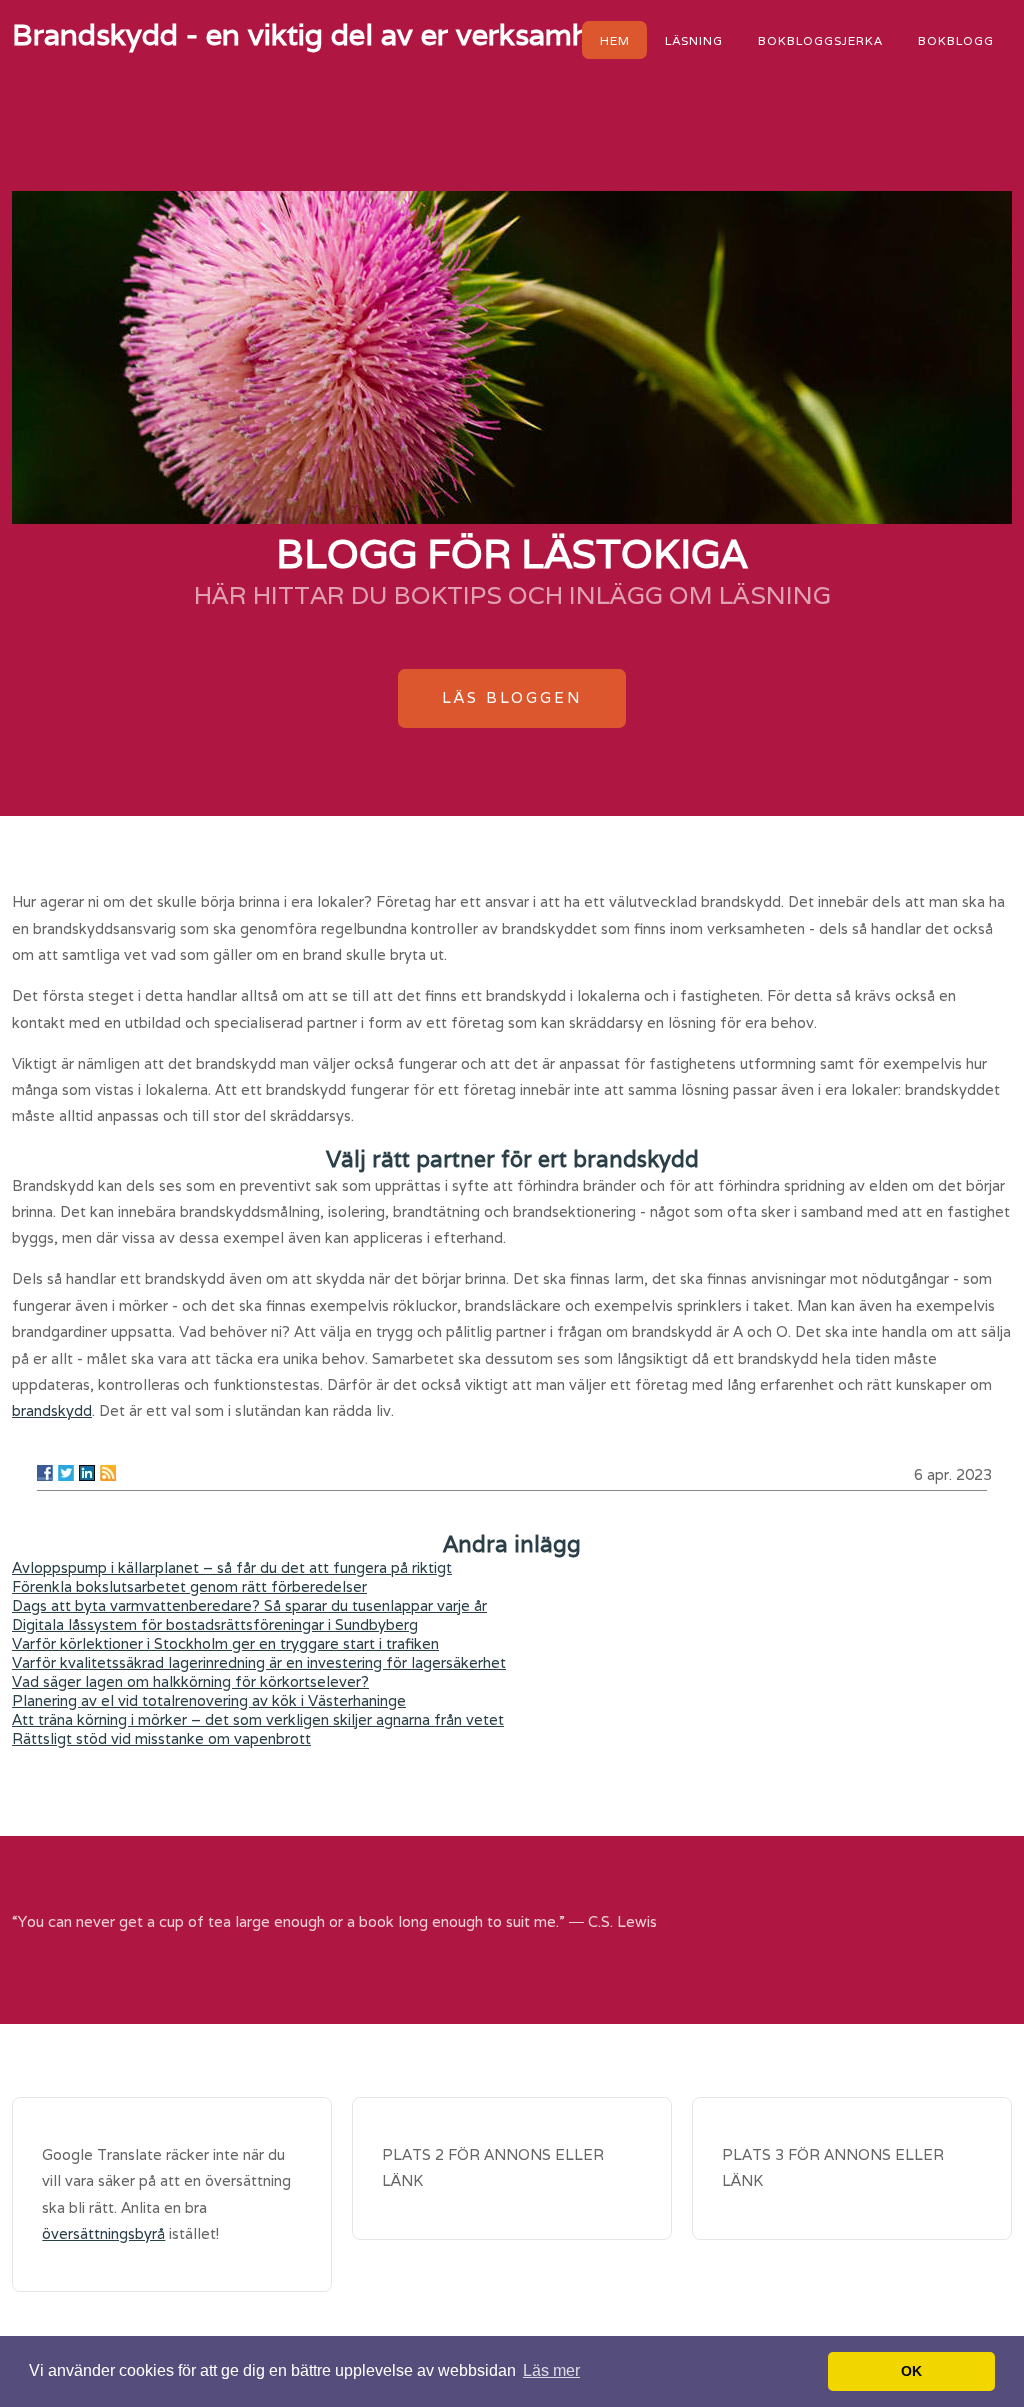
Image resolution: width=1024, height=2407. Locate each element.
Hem (615, 39)
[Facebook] (45, 1473)
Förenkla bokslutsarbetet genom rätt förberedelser (189, 1586)
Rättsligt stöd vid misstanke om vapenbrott (161, 1738)
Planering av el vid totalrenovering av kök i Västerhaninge (209, 1700)
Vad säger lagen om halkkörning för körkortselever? (190, 1681)
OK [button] (911, 2371)
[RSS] (108, 1473)
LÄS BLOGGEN (512, 697)
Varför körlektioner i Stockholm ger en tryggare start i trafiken (225, 1643)
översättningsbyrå (103, 2233)
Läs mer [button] (551, 2370)
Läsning (694, 39)
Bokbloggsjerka (820, 39)
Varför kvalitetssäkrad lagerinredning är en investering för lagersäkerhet (259, 1662)
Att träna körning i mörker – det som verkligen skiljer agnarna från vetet (258, 1719)
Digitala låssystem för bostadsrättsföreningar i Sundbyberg (215, 1624)
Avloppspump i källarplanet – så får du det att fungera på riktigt (232, 1567)
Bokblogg (956, 39)
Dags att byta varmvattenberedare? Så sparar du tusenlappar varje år (249, 1605)
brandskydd (52, 1410)
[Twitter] (66, 1473)
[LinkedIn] (87, 1473)
